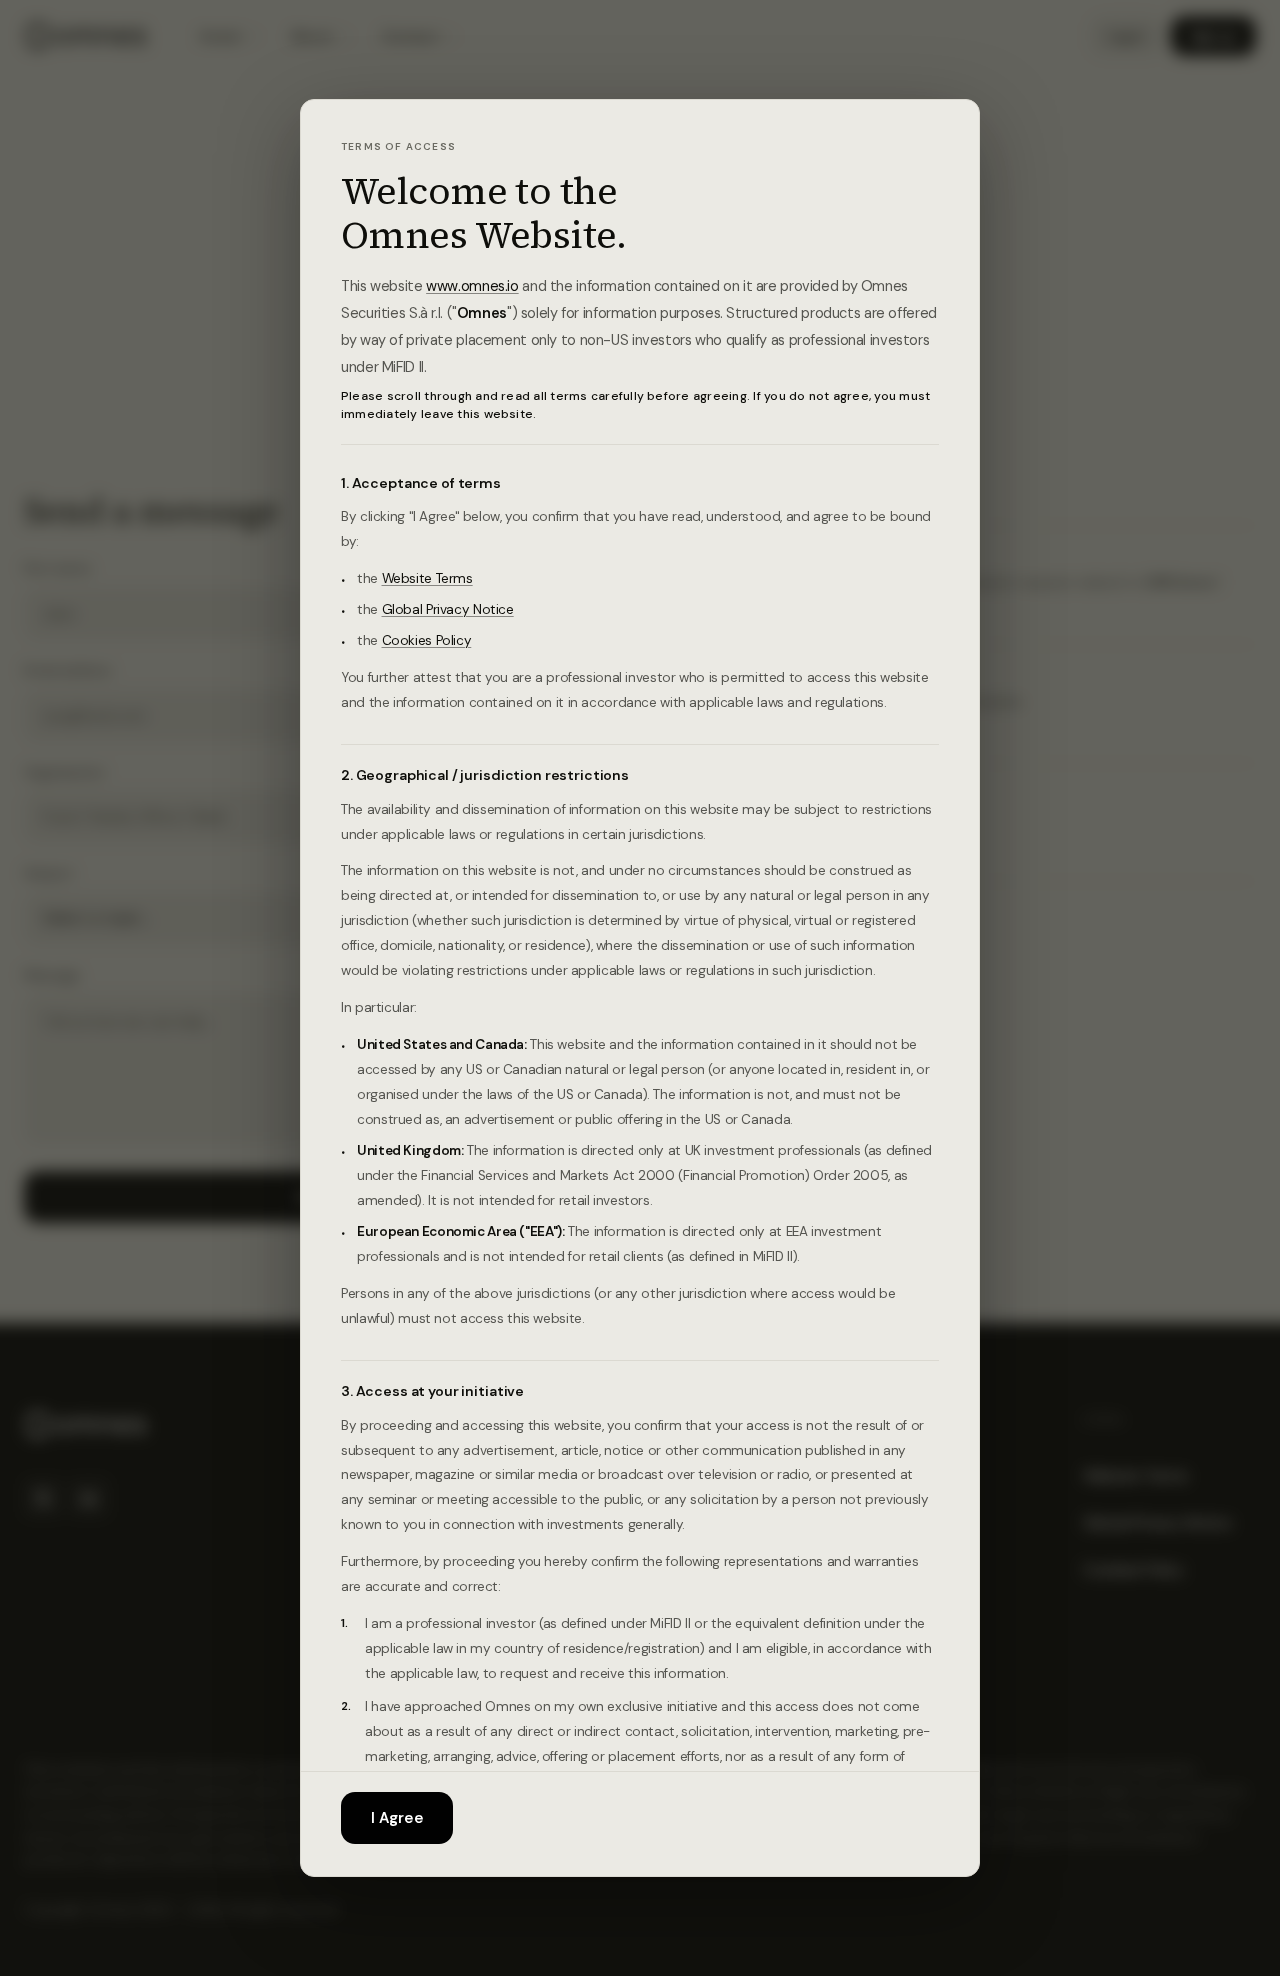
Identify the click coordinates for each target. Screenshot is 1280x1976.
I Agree (397, 1818)
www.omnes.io (472, 286)
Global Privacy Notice (448, 609)
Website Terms (427, 578)
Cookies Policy (427, 640)
